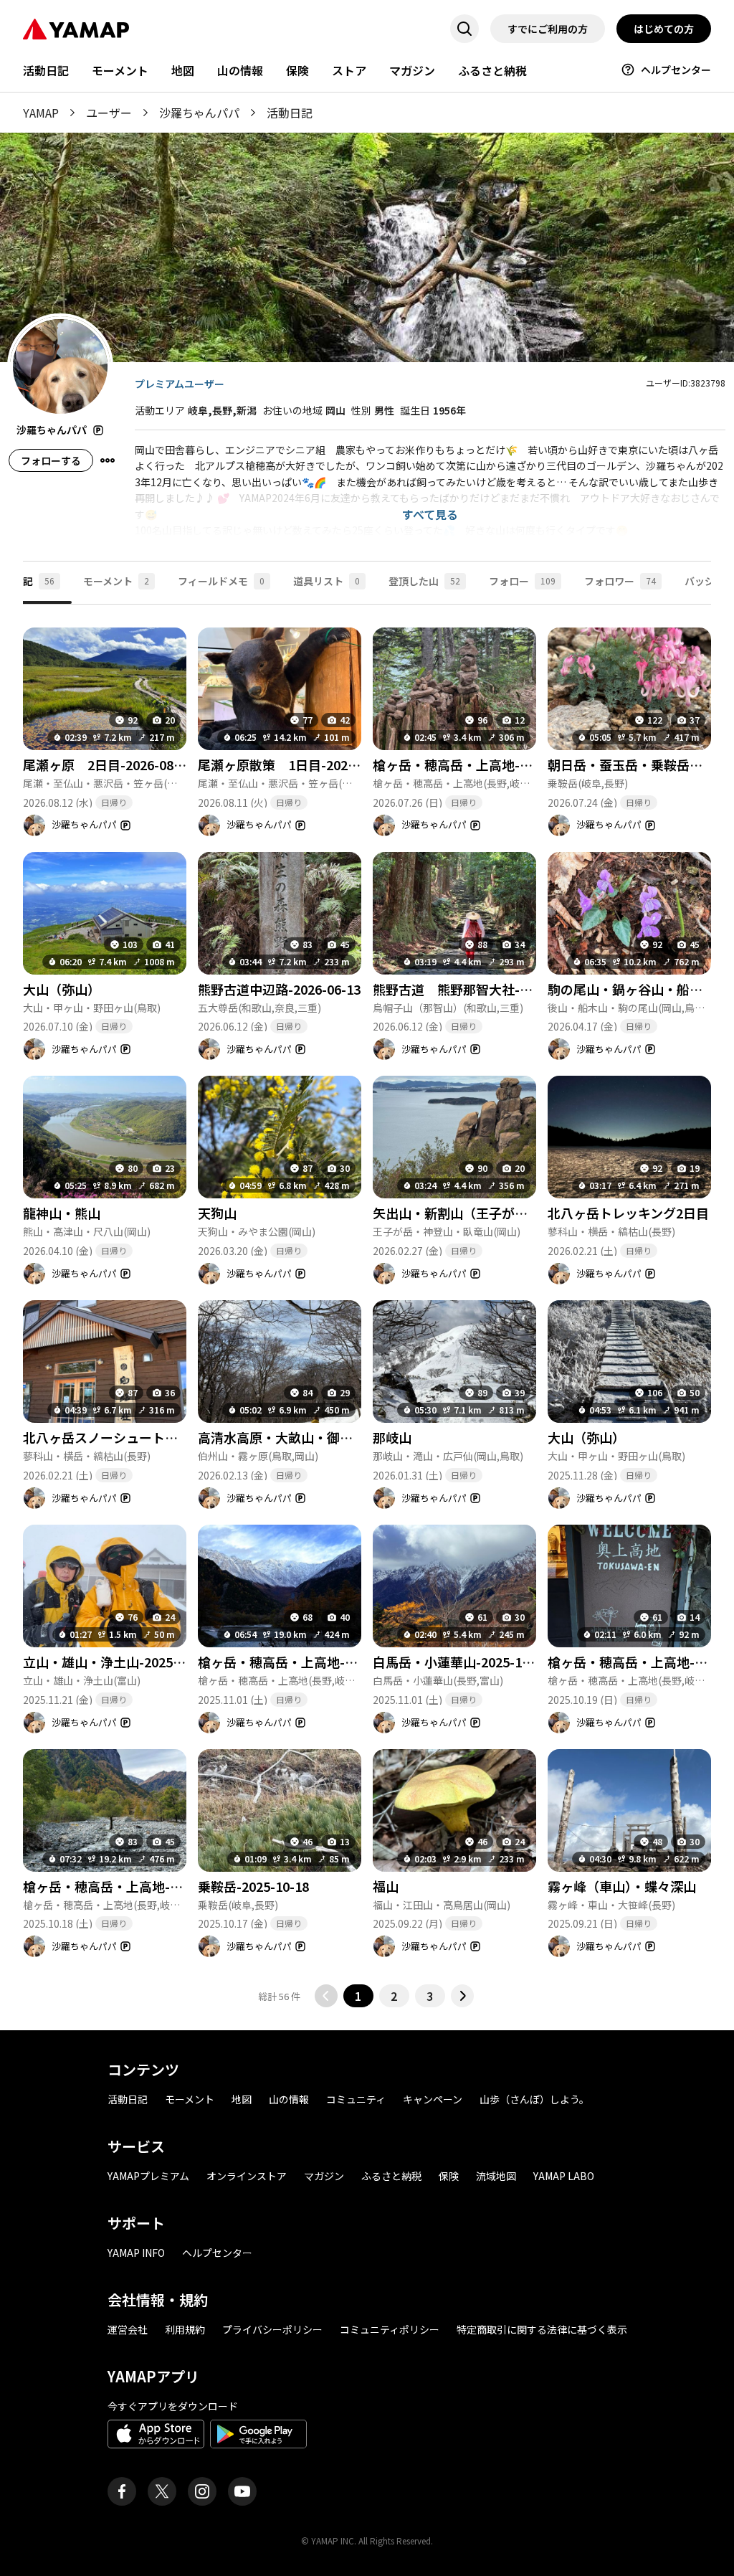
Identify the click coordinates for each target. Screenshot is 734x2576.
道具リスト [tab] (327, 581)
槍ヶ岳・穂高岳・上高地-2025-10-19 (130, 1886)
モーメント (120, 70)
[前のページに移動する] (326, 1996)
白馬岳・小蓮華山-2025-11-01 (461, 1662)
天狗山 (217, 1213)
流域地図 (496, 2176)
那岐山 (392, 1437)
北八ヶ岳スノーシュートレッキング (126, 1437)
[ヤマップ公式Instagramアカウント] (202, 2491)
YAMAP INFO (136, 2253)
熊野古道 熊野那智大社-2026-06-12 (480, 989)
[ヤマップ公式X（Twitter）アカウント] (162, 2491)
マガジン (412, 70)
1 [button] (358, 1996)
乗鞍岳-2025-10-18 (253, 1886)
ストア (349, 70)
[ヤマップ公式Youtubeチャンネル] (242, 2491)
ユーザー (109, 113)
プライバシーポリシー (272, 2329)
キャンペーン (433, 2099)
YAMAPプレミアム (148, 2176)
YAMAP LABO (564, 2176)
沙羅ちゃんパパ (199, 113)
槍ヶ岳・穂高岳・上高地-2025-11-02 (305, 1662)
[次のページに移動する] (462, 1996)
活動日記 (46, 70)
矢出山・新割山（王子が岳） (457, 1213)
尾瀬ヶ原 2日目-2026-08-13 (108, 764)
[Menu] (108, 460)
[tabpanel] (367, 1306)
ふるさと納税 (492, 70)
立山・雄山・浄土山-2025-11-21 (117, 1662)
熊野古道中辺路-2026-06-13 (279, 989)
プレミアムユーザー (180, 384)
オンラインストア (247, 2176)
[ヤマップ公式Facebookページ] (122, 2491)
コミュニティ (356, 2099)
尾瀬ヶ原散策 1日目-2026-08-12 (296, 764)
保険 (297, 70)
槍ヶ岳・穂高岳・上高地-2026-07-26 (480, 764)
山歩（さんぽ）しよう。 (534, 2099)
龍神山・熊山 (62, 1213)
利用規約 (185, 2329)
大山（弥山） (62, 989)
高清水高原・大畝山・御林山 (282, 1437)
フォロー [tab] (522, 581)
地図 (183, 70)
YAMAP (41, 113)
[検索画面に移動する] (464, 29)
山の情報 (240, 70)
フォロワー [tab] (620, 581)
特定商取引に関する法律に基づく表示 (542, 2329)
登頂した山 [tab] (424, 581)
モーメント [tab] (116, 581)
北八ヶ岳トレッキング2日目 (628, 1213)
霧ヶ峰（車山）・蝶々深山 (622, 1886)
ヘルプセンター (676, 70)
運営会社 (128, 2329)
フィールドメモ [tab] (221, 581)
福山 (386, 1886)
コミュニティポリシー (390, 2329)
